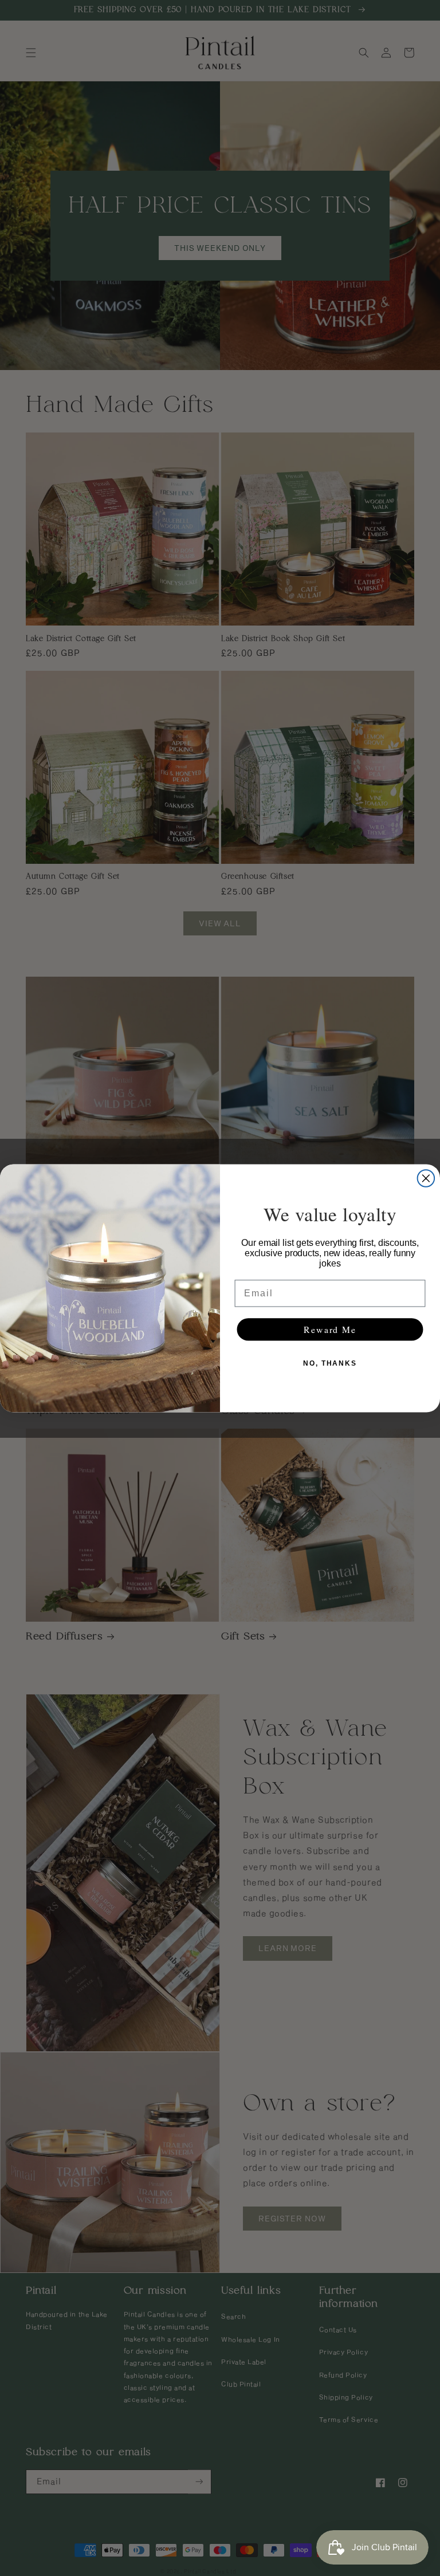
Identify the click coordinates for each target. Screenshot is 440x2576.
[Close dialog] (426, 1178)
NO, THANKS (330, 1363)
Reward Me (330, 1329)
